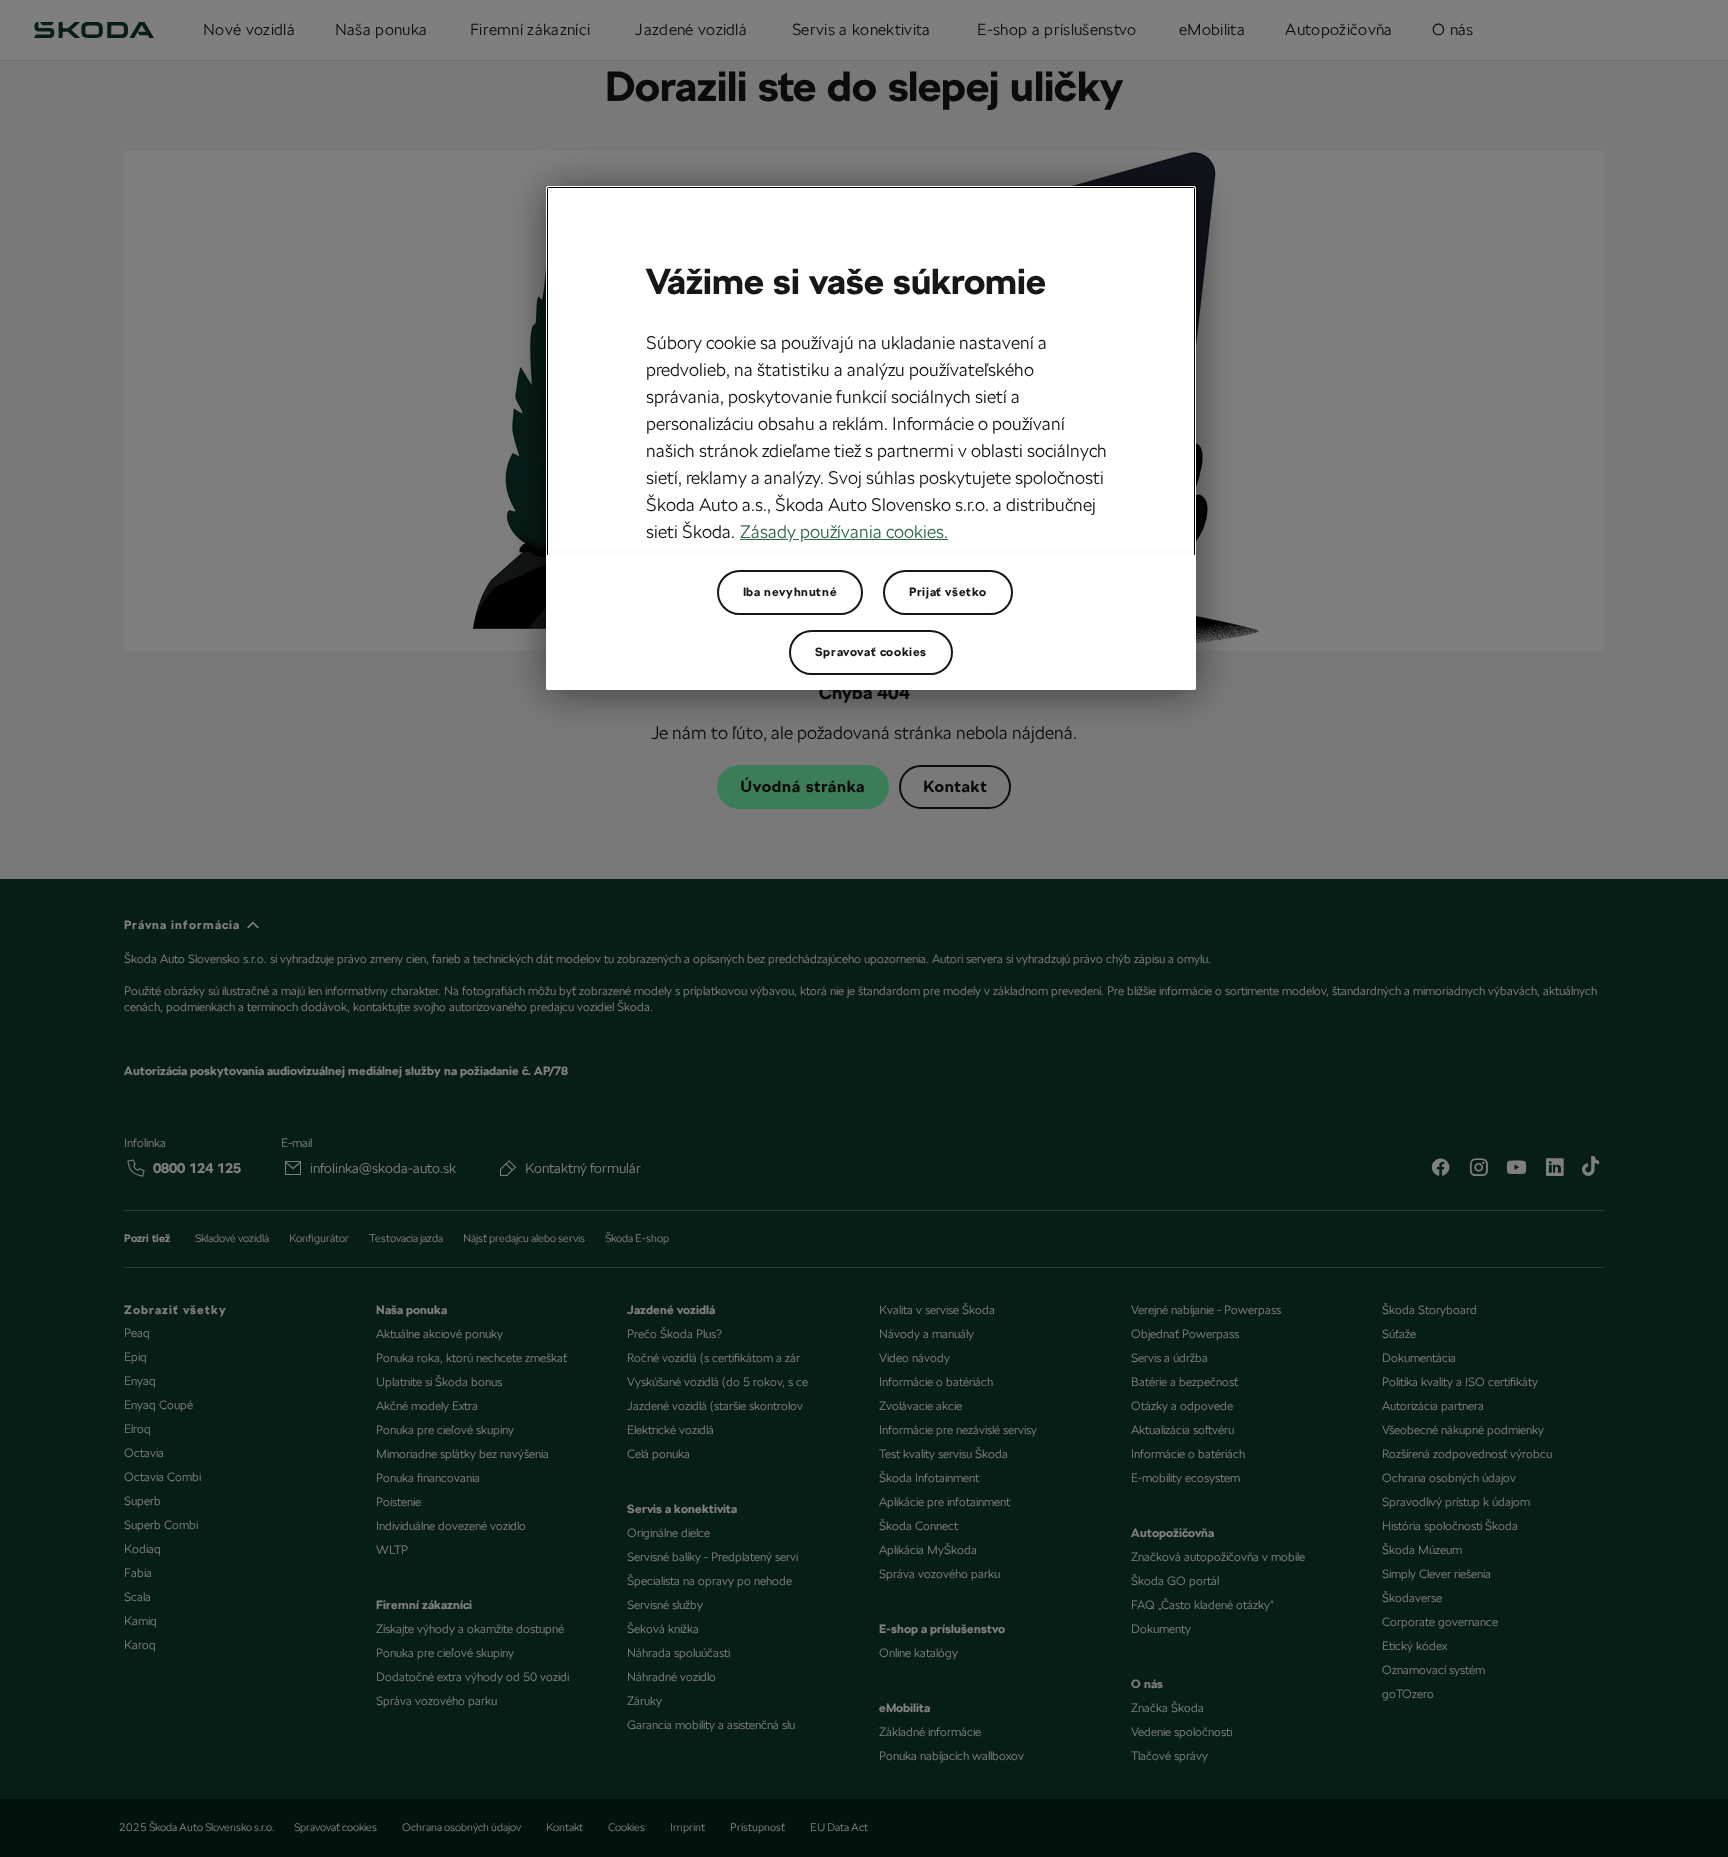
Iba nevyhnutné (790, 592)
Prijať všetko (948, 592)
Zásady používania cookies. (844, 531)
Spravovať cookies (871, 652)
